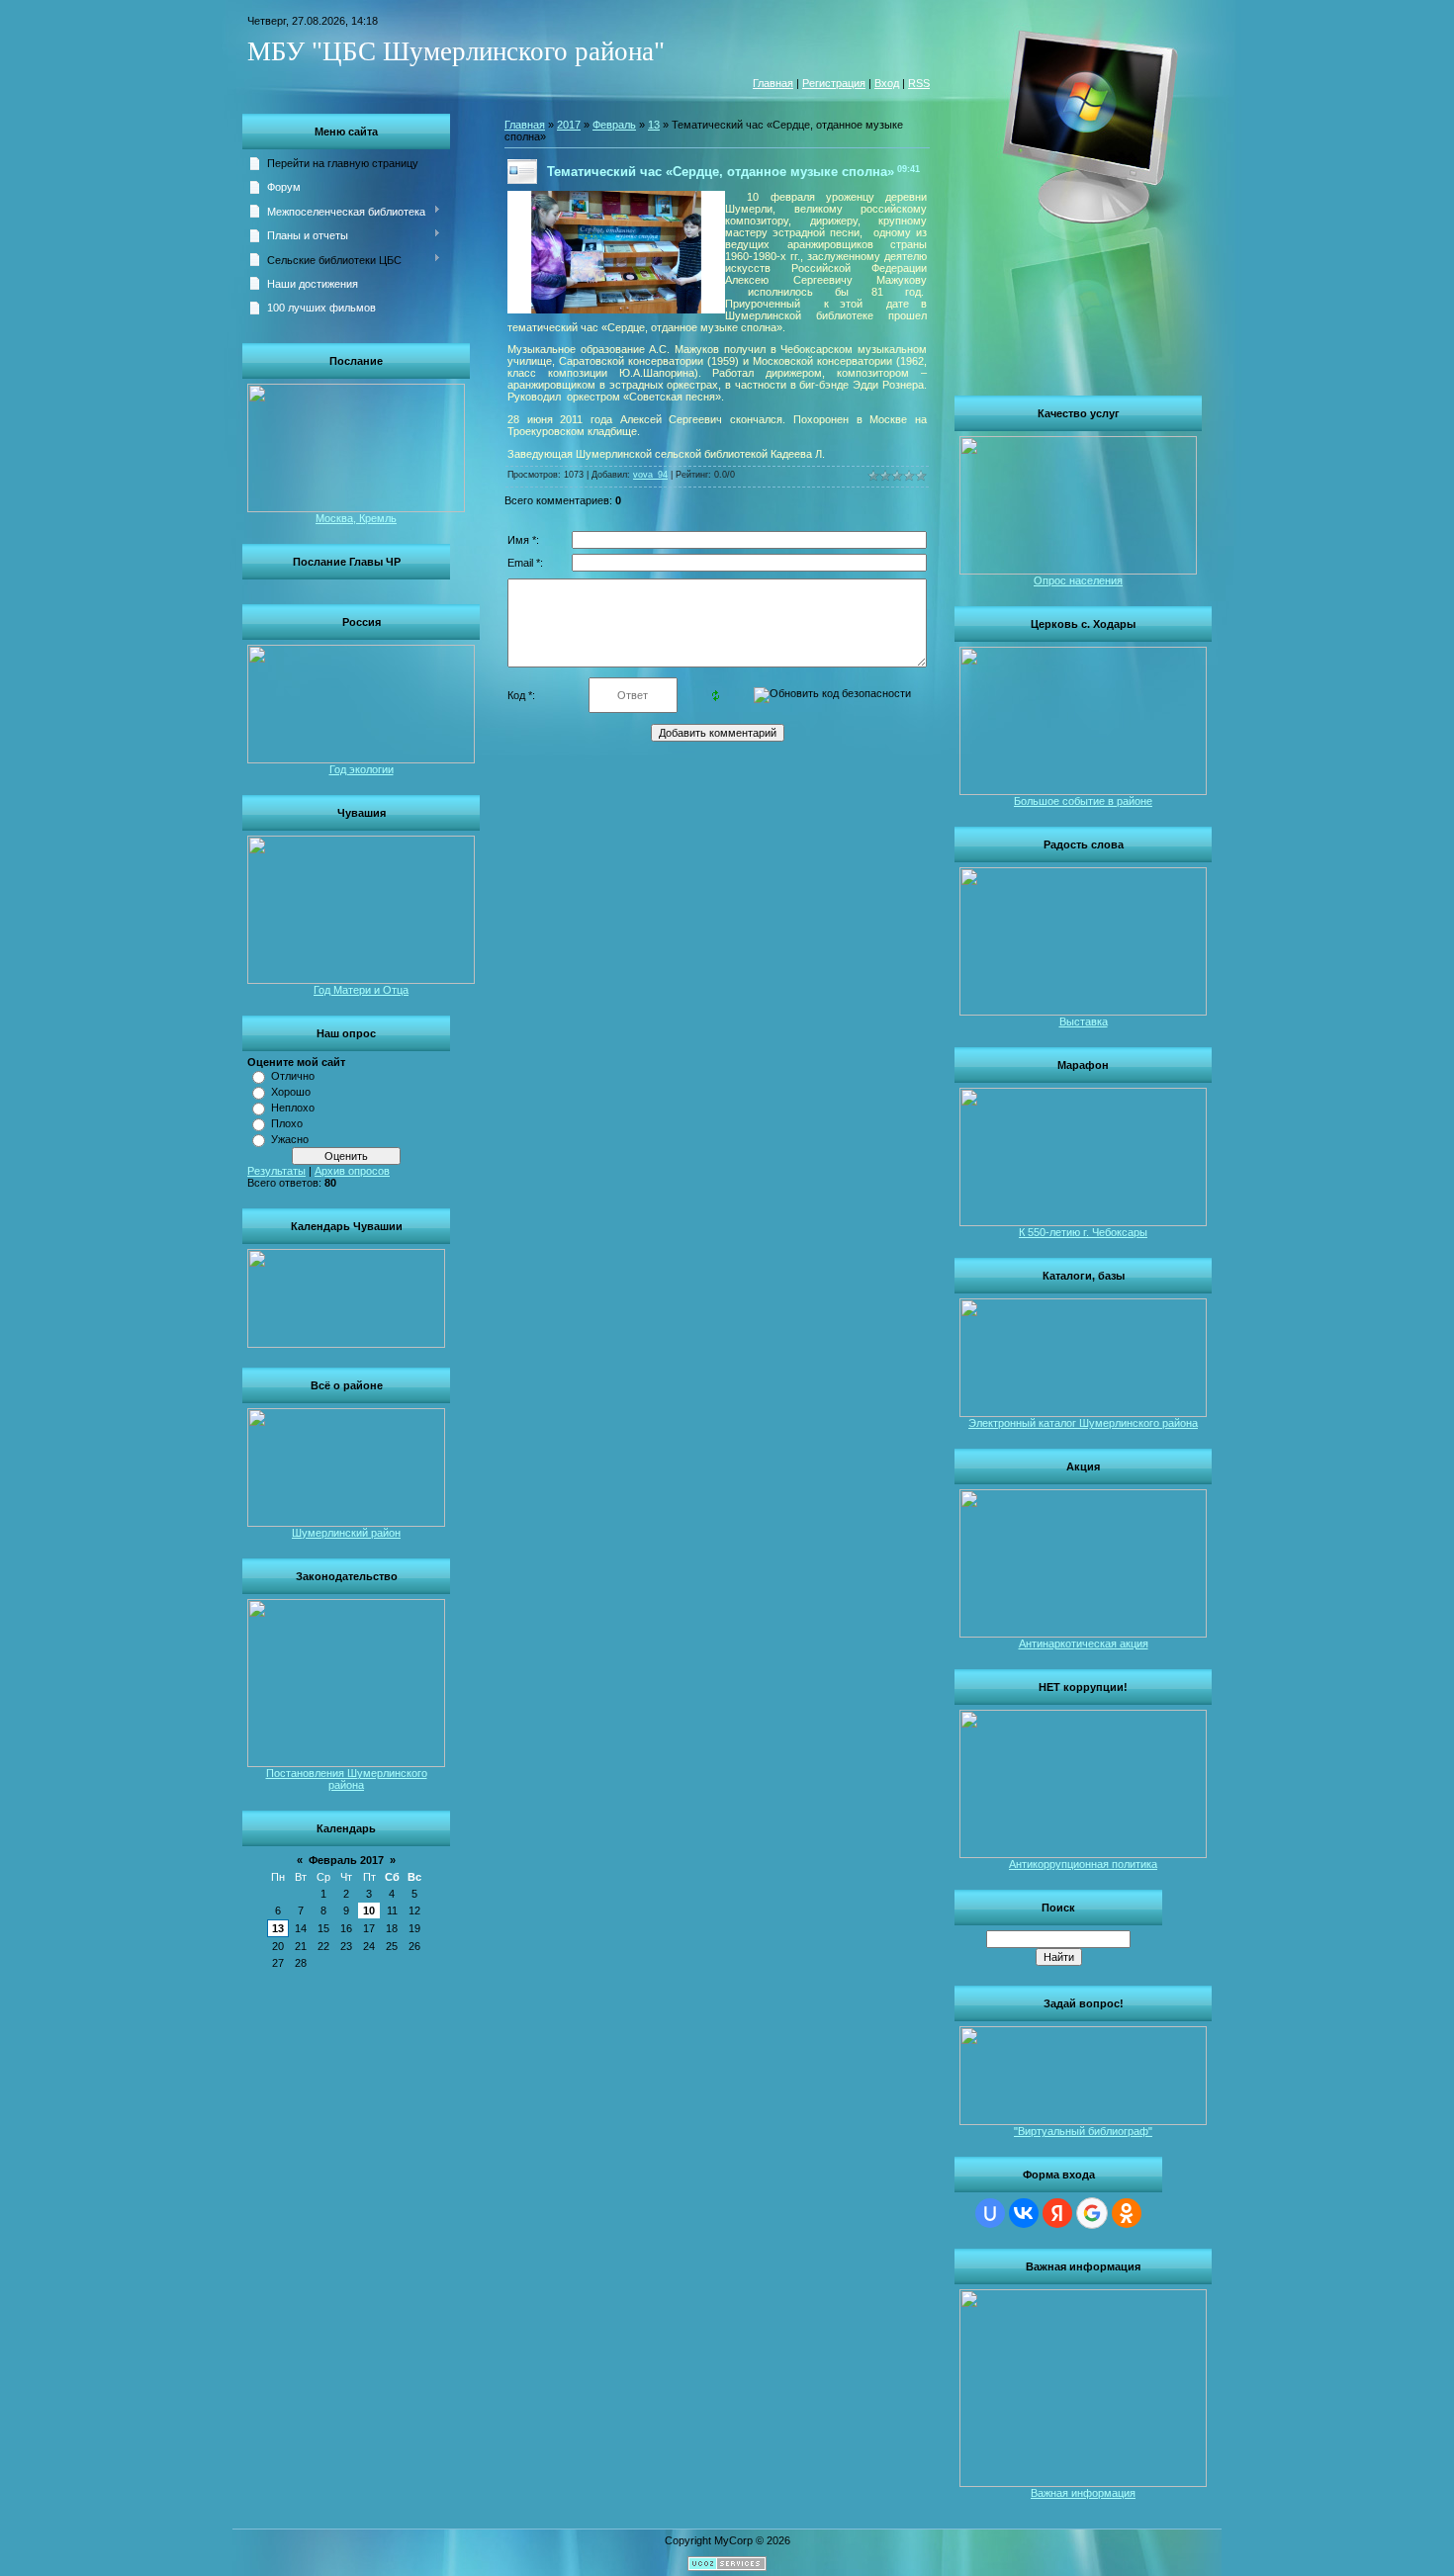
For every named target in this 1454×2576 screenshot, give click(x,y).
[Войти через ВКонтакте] (1024, 2213)
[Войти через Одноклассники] (1127, 2213)
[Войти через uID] (990, 2213)
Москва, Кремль (356, 518)
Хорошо (291, 1092)
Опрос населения (1078, 580)
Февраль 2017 (346, 1860)
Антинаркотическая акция (1084, 1643)
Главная (773, 83)
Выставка (1084, 1022)
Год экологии (362, 769)
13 (278, 1928)
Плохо (287, 1123)
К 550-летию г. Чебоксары (1083, 1232)
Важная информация (1083, 2493)
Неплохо (293, 1108)
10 (369, 1910)
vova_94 (650, 475)
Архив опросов (352, 1171)
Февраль (614, 125)
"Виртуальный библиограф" (1083, 2131)
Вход (887, 83)
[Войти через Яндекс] (1057, 2213)
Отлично (293, 1076)
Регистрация (834, 83)
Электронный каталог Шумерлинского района (1083, 1423)
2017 (569, 125)
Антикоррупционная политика (1083, 1864)
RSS (919, 83)
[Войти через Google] (1092, 2213)
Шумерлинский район (346, 1533)
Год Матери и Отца (361, 990)
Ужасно (290, 1139)
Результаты (276, 1171)
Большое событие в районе (1083, 801)
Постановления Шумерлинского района (347, 1779)
